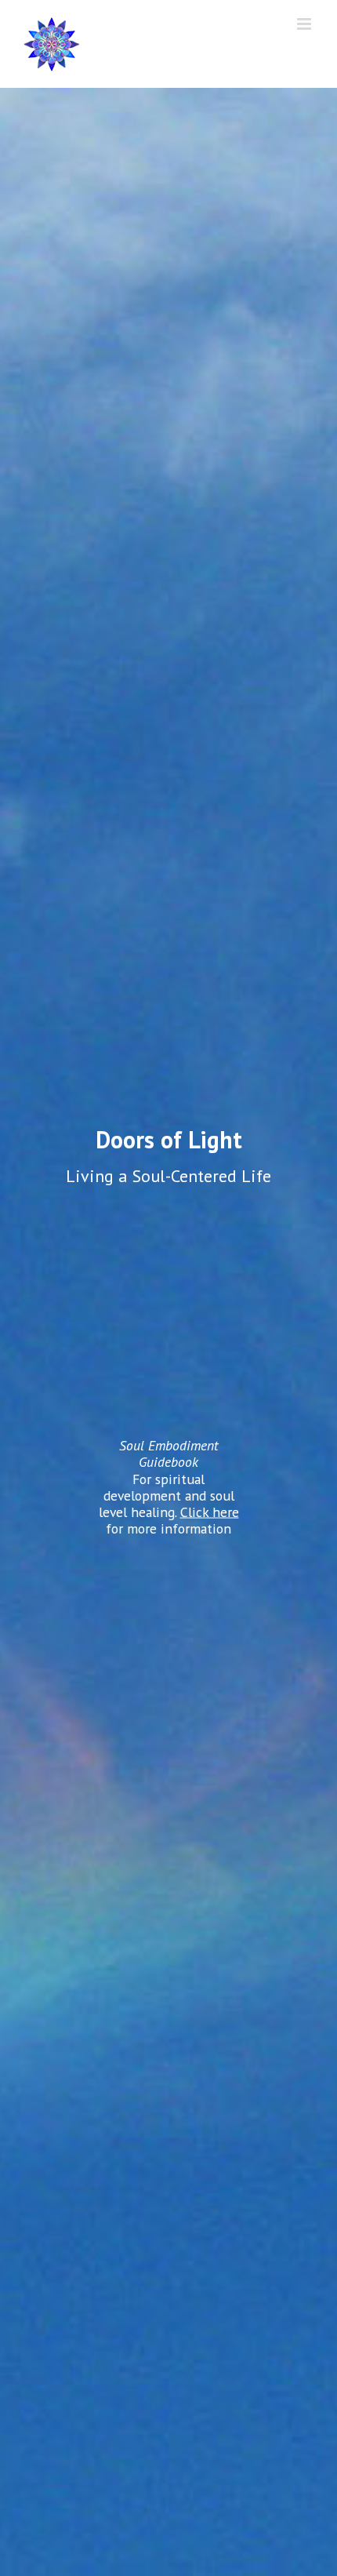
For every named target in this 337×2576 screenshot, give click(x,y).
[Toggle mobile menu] (305, 24)
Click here (210, 1511)
